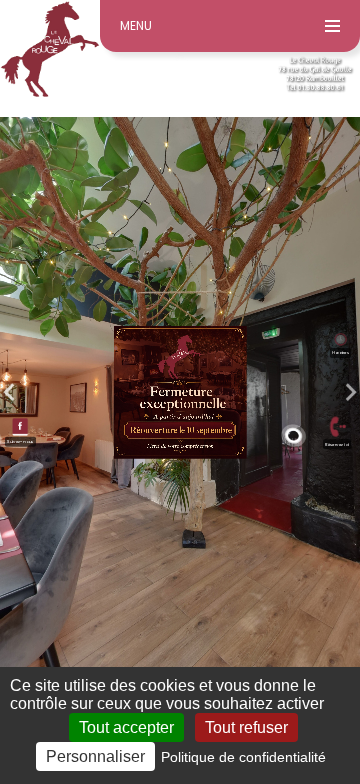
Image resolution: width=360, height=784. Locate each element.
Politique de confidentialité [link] (243, 757)
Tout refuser (246, 727)
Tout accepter (126, 727)
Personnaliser (95, 756)
